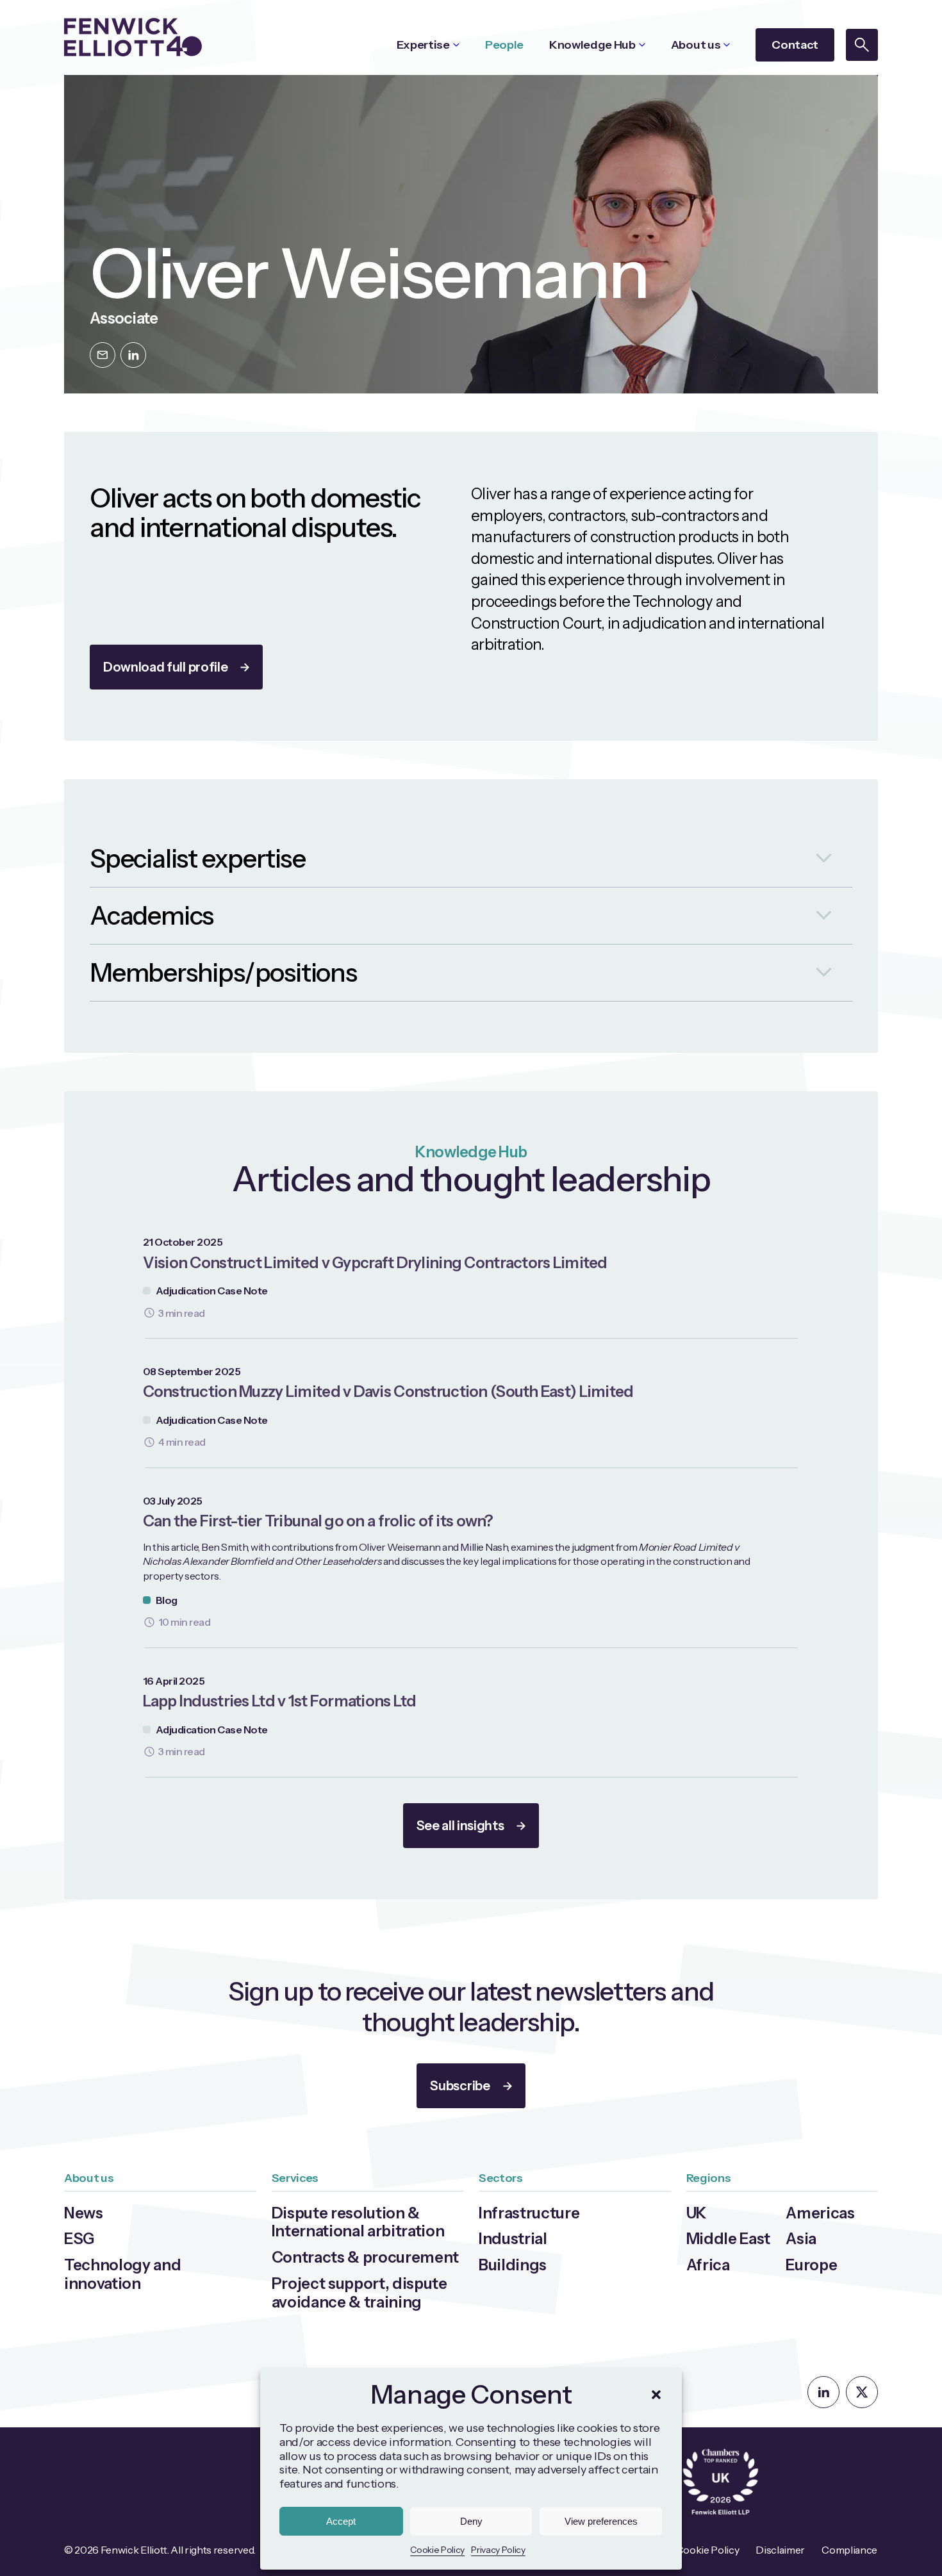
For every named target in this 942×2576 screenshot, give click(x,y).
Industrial (513, 2239)
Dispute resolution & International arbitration (358, 2222)
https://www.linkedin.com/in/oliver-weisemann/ (133, 355)
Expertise (423, 45)
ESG (79, 2239)
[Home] (133, 37)
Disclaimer (780, 2550)
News (84, 2213)
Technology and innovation (123, 2274)
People (504, 45)
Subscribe (460, 2086)
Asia (801, 2239)
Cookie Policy (437, 2550)
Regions (709, 2178)
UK (697, 2213)
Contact (795, 45)
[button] (656, 2395)
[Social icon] (823, 2392)
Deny (471, 2521)
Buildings (513, 2265)
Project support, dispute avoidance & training (359, 2293)
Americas (820, 2213)
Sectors (501, 2178)
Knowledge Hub (592, 45)
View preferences (601, 2521)
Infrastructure (529, 2213)
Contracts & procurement (366, 2257)
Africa (708, 2265)
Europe (811, 2265)
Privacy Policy (498, 2550)
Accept (341, 2521)
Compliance (849, 2550)
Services (295, 2178)
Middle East (728, 2239)
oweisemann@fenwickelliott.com (103, 355)
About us (696, 45)
